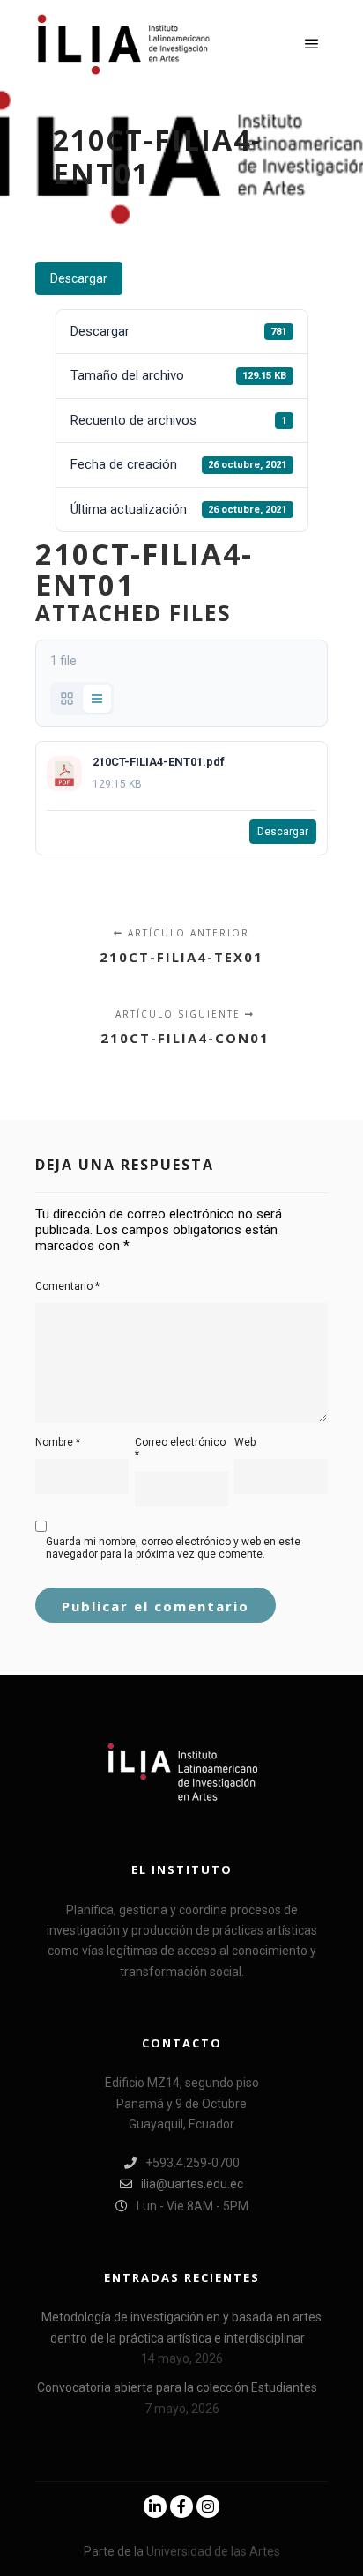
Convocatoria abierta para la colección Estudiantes (177, 2387)
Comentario (67, 1286)
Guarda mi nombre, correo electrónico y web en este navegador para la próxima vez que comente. (173, 1548)
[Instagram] (208, 2506)
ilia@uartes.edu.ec (192, 2184)
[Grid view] (67, 699)
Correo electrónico (180, 1448)
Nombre (58, 1442)
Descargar (79, 278)
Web (245, 1442)
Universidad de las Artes (213, 2551)
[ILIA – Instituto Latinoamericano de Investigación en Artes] (123, 44)
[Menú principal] (312, 44)
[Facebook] (181, 2506)
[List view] (97, 699)
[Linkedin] (155, 2506)
